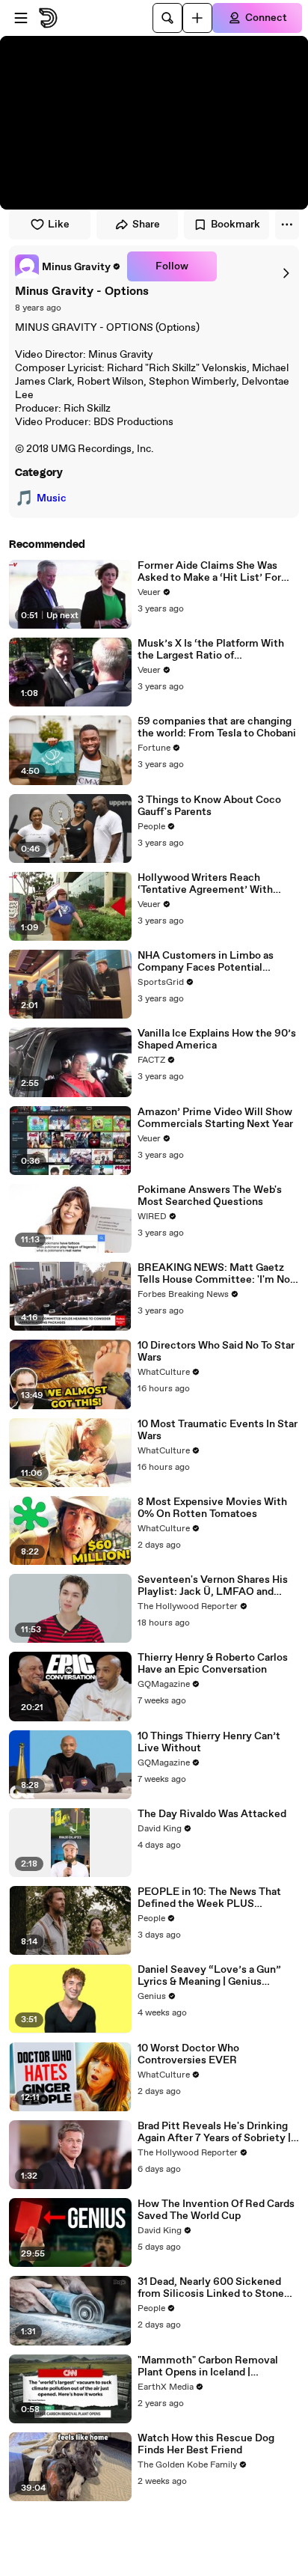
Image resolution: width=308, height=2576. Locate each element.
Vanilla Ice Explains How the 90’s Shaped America (217, 1040)
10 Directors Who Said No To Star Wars (216, 1352)
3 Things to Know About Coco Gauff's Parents (209, 806)
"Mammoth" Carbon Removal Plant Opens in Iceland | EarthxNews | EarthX (208, 2366)
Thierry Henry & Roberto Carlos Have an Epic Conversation (213, 1664)
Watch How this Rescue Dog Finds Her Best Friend (206, 2444)
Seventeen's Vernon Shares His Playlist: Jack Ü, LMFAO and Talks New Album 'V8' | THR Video (213, 1586)
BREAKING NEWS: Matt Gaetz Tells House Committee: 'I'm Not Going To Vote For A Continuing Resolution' (216, 1274)
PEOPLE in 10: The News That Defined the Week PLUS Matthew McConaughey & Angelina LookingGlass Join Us (211, 1898)
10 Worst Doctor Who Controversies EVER (188, 2054)
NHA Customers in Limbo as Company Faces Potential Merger (206, 962)
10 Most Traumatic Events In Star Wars (218, 1430)
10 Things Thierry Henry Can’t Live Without (209, 1742)
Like (59, 225)
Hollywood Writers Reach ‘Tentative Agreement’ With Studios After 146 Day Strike (206, 884)
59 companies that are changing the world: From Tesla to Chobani (217, 727)
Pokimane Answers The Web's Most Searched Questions (210, 1196)
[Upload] (197, 18)
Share (146, 225)
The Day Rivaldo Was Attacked (212, 1814)
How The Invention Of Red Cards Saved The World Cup (216, 2210)
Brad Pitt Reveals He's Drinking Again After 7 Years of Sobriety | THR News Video (214, 2132)
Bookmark (235, 225)
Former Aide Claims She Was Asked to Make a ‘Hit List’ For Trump (209, 572)
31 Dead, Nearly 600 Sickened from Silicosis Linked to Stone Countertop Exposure (211, 2288)
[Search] (167, 18)
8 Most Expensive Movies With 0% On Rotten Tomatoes (212, 1508)
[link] (68, 266)
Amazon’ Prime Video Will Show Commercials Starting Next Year (215, 1118)
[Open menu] (21, 18)
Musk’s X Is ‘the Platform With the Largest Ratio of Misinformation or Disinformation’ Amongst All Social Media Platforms (211, 650)
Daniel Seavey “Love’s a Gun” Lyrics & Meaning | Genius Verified (209, 1976)
